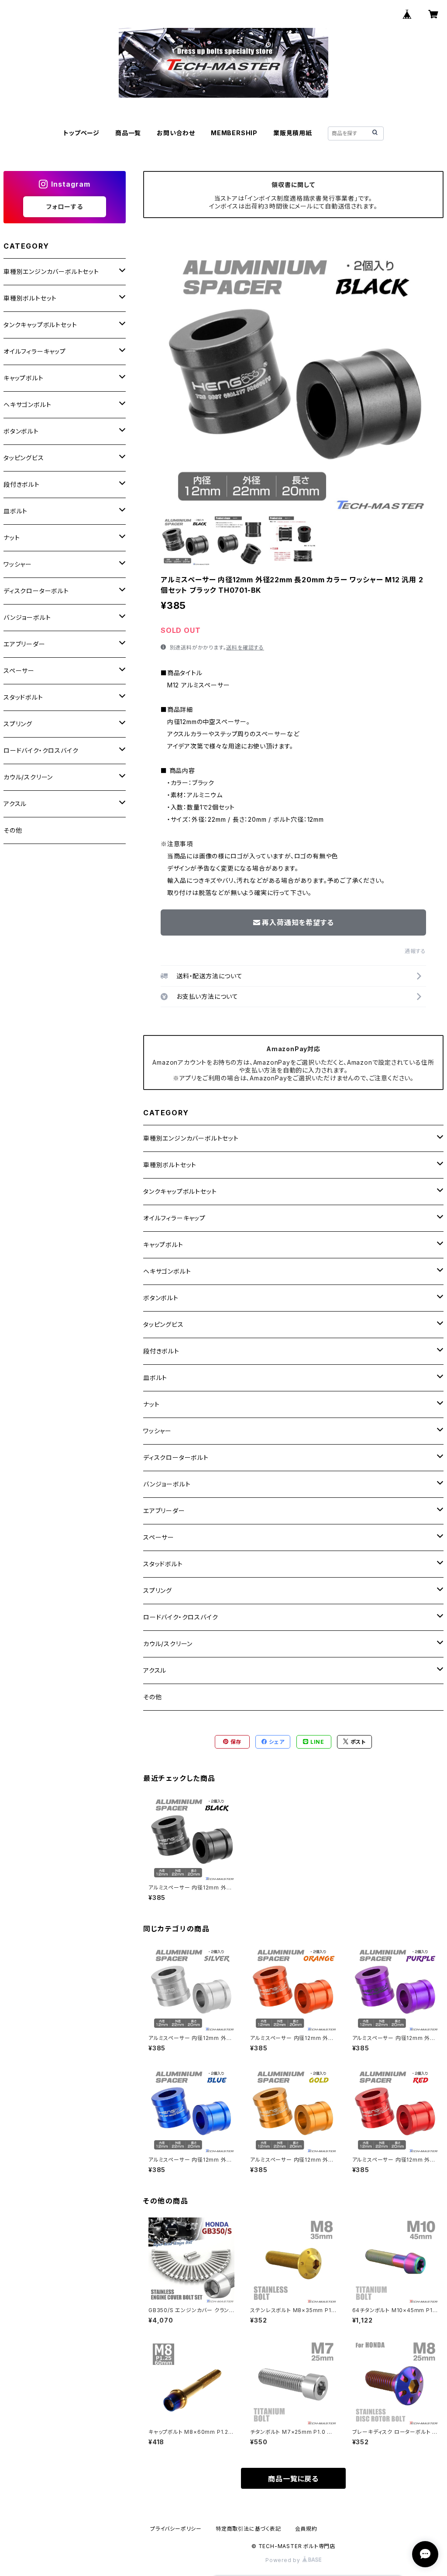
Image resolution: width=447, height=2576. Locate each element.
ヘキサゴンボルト (167, 1271)
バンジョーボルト (167, 1484)
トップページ (81, 133)
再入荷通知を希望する (298, 922)
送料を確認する (245, 647)
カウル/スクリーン (168, 1644)
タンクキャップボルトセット (180, 1191)
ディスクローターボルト (176, 1457)
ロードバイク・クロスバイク (181, 1617)
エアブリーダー (164, 1511)
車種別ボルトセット (170, 1165)
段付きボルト (161, 1351)
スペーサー (159, 1537)
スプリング (158, 1590)
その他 (152, 1697)
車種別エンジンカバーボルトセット (191, 1138)
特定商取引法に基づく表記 (248, 2529)
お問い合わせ (176, 133)
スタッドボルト (163, 1564)
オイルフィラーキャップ (174, 1218)
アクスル (155, 1670)
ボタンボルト (161, 1298)
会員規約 (306, 2529)
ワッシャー (157, 1431)
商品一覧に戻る (293, 2479)
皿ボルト (155, 1378)
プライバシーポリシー (176, 2529)
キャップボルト (163, 1245)
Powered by (284, 2560)
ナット (151, 1404)
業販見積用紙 (293, 133)
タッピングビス (163, 1324)
